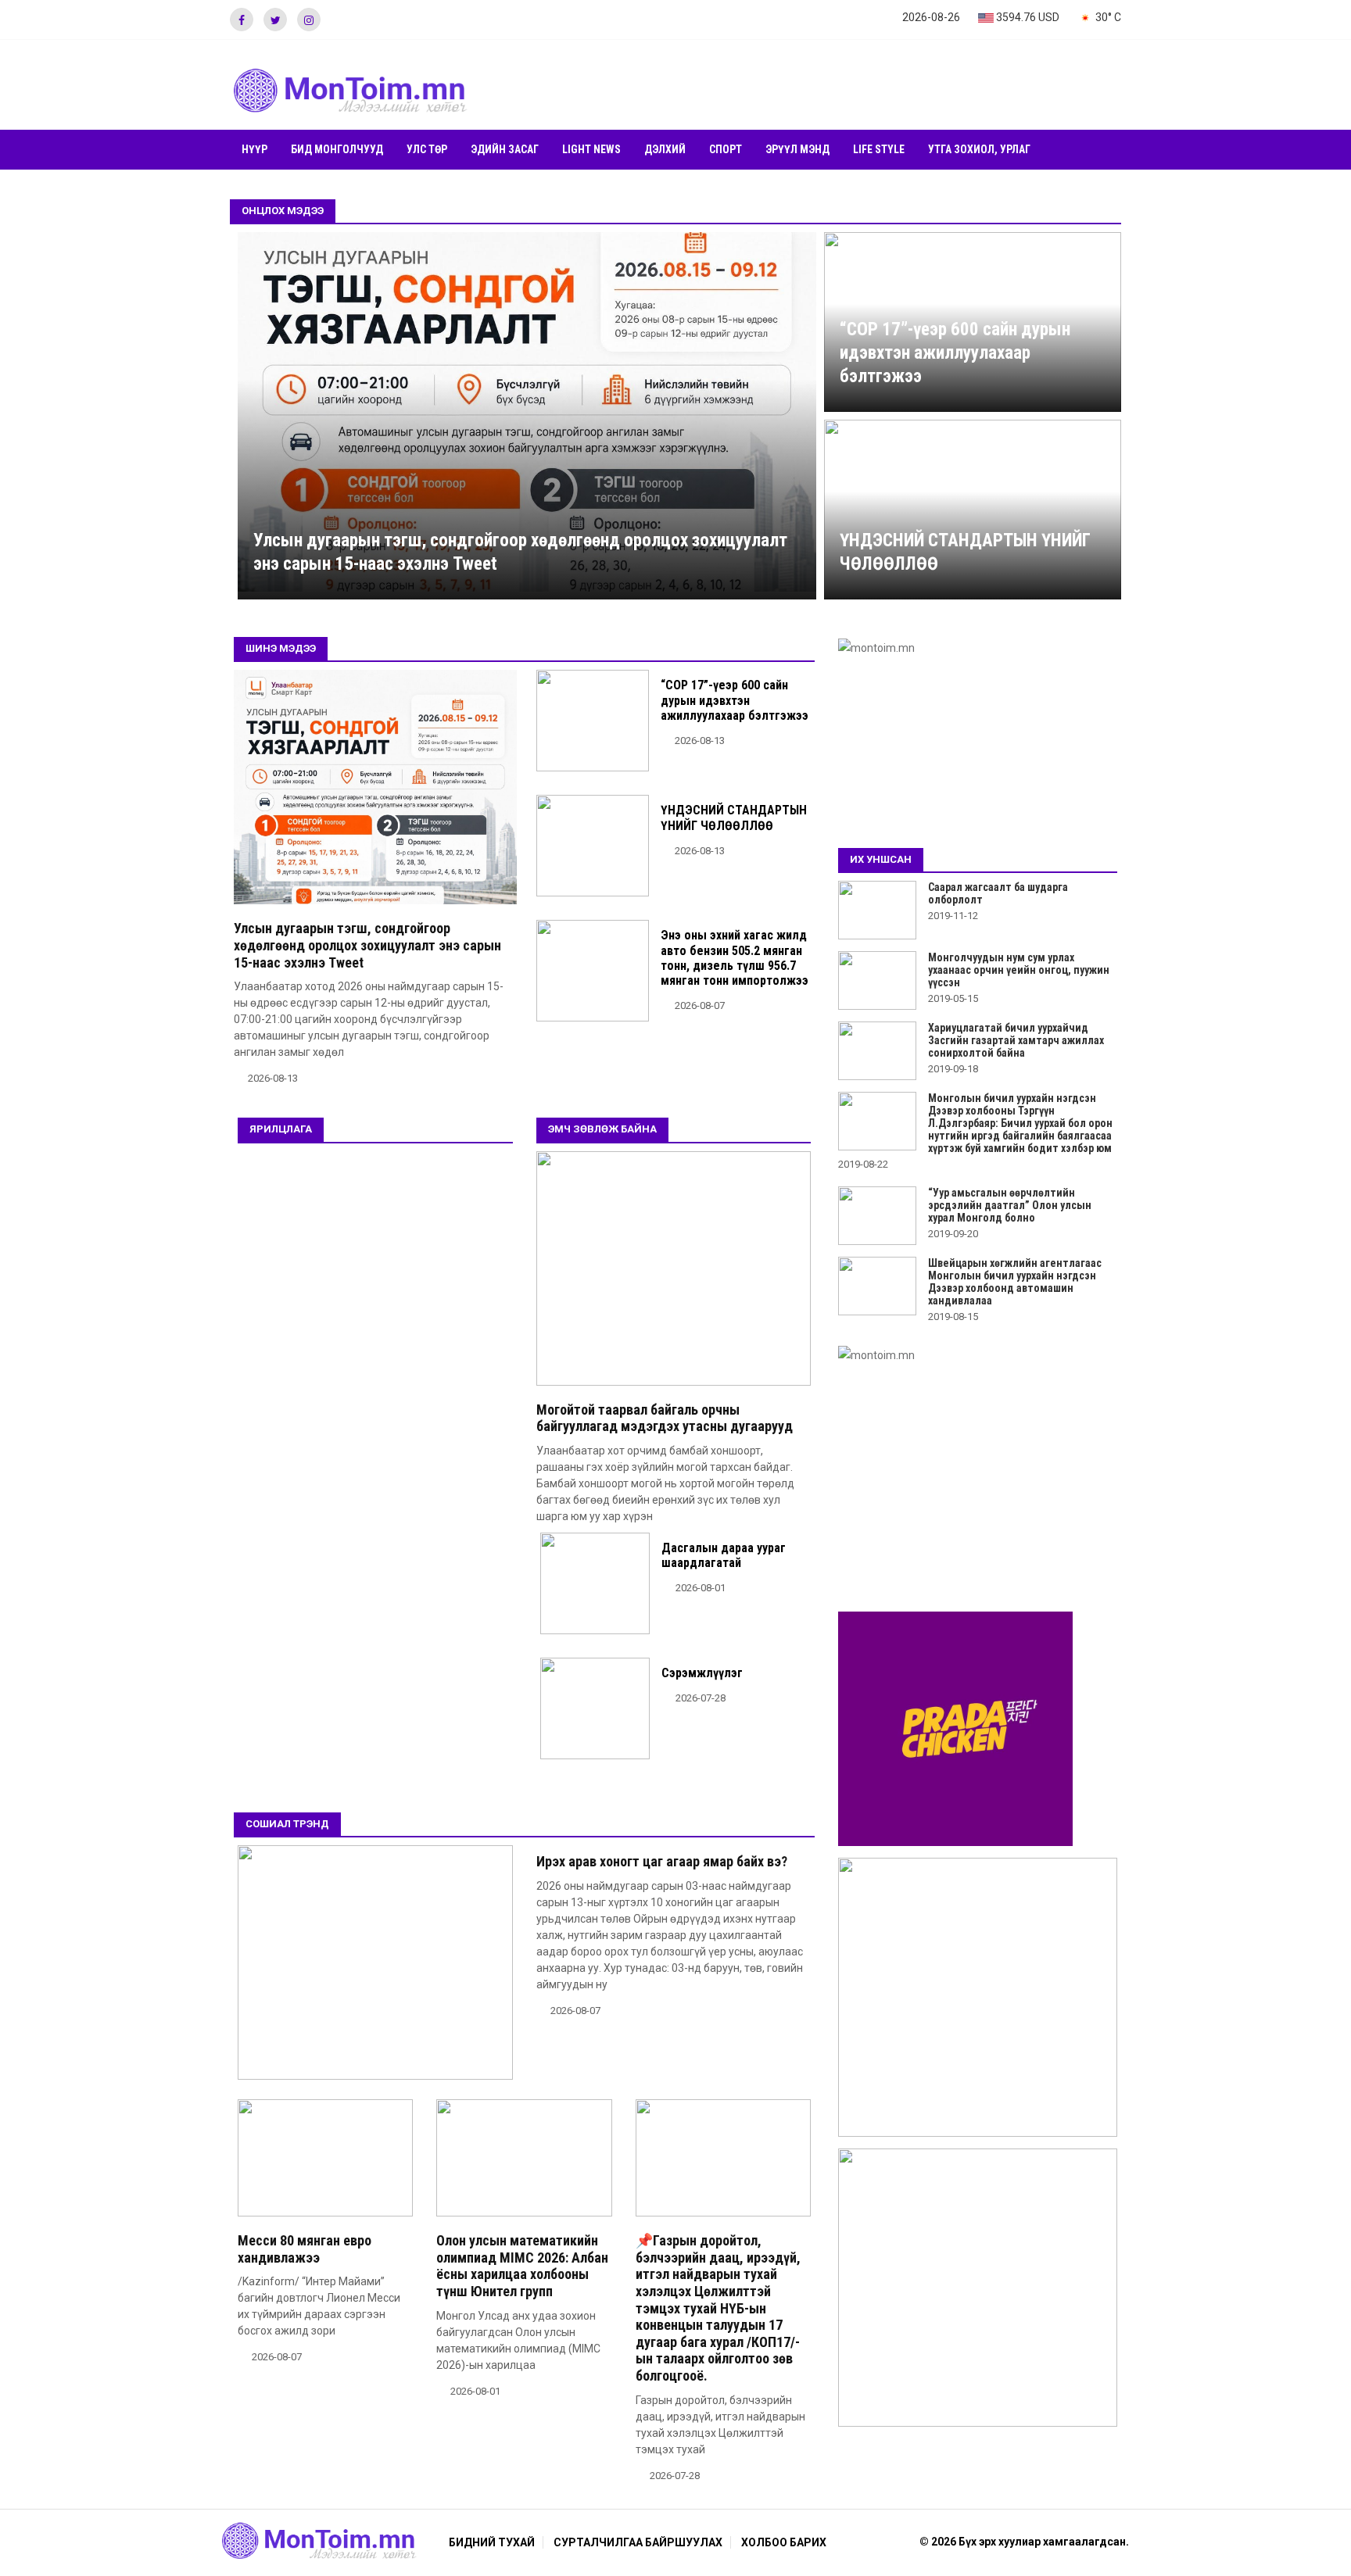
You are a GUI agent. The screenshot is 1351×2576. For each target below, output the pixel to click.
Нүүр (254, 149)
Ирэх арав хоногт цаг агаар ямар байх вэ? (662, 1861)
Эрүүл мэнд (797, 149)
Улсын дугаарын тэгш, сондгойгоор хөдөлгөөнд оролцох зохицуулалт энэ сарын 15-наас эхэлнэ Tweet (367, 945)
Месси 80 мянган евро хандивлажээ (305, 2249)
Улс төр (427, 149)
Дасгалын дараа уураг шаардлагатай (724, 1555)
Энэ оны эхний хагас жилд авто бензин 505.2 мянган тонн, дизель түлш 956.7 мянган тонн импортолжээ (735, 958)
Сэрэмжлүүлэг (702, 1673)
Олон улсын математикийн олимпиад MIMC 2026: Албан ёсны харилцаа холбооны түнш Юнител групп (522, 2266)
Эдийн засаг (505, 149)
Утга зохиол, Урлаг (979, 149)
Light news (591, 149)
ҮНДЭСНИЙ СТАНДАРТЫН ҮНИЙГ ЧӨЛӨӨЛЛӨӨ (734, 818)
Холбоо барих (784, 2542)
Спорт (726, 149)
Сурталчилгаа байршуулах (638, 2542)
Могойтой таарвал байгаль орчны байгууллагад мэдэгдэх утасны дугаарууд (665, 1418)
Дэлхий (665, 149)
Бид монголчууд (337, 149)
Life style (879, 149)
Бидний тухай (492, 2542)
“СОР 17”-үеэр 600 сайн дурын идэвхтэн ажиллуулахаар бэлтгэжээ (955, 353)
